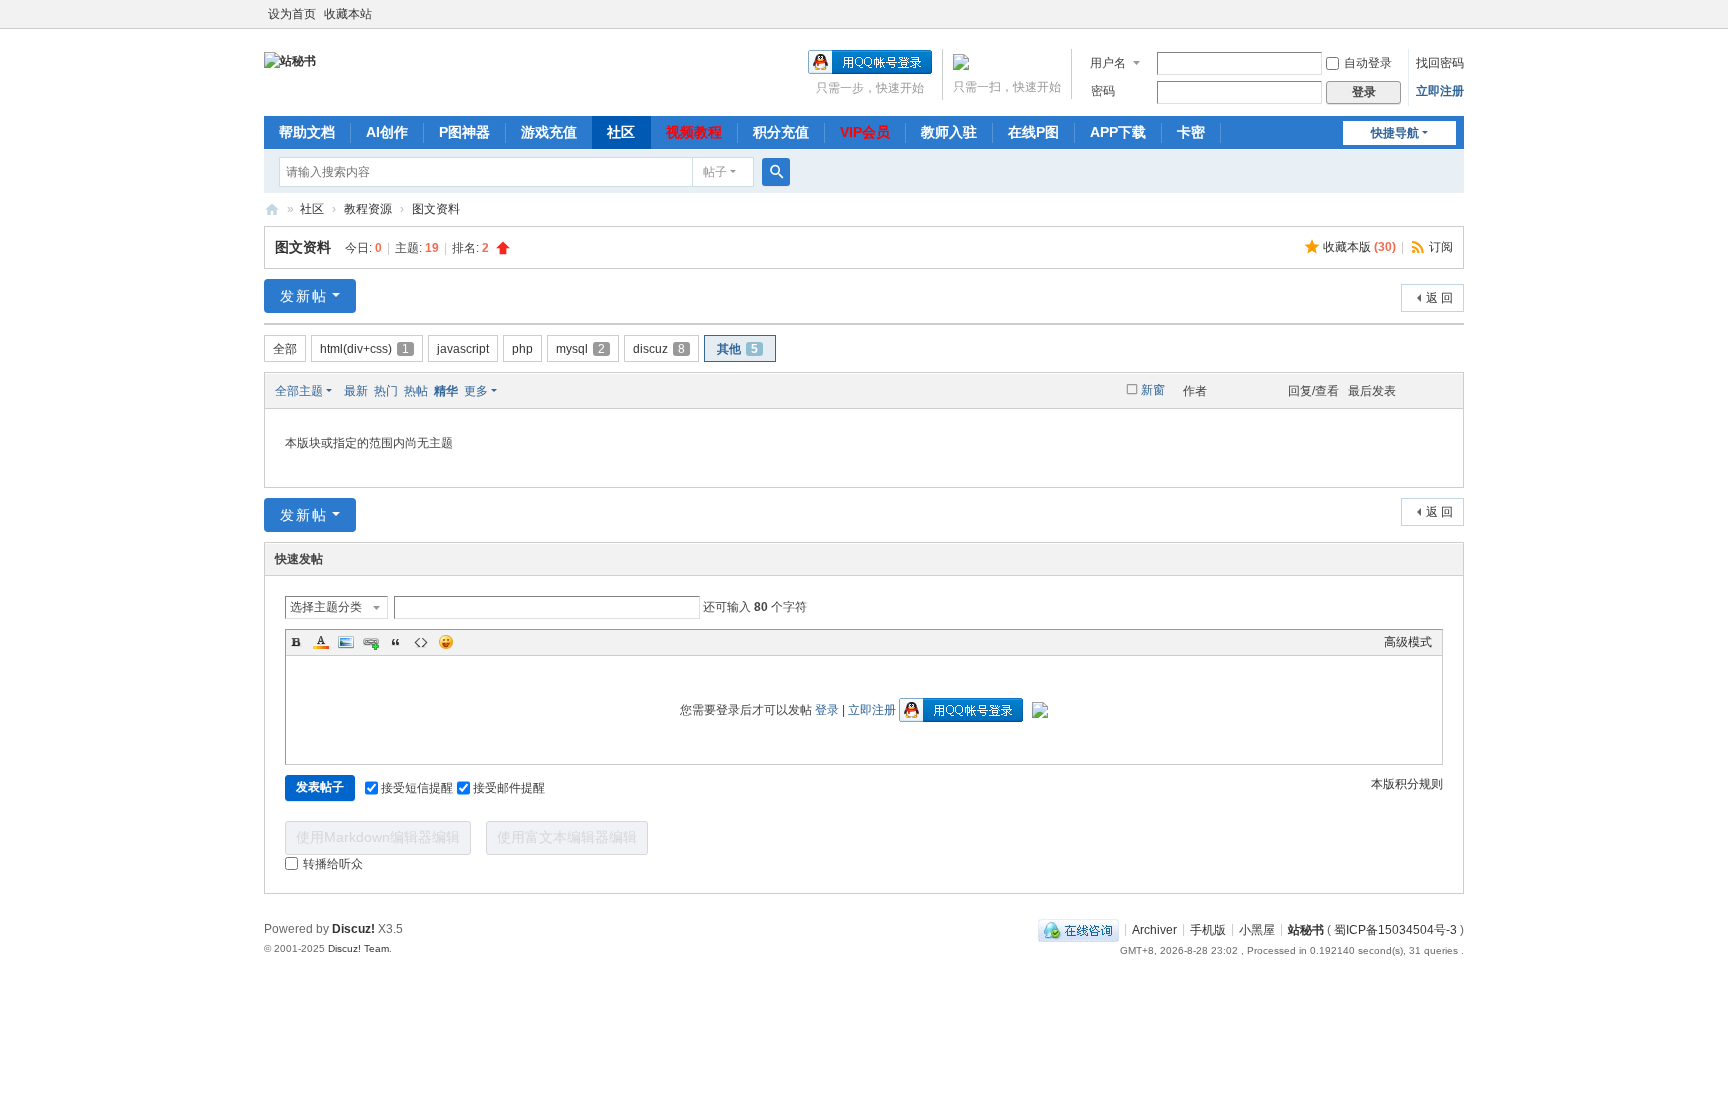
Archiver (1154, 929)
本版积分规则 (1407, 784)
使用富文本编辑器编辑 (567, 837)
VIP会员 (865, 132)
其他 (737, 349)
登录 (827, 710)
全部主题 (299, 391)
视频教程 (694, 132)
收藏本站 (348, 14)
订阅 (1441, 247)
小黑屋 (1257, 929)
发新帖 (304, 296)
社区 (621, 132)
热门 (386, 391)
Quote (396, 642)
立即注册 (1440, 91)
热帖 (416, 391)
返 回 (1439, 298)
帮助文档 (307, 132)
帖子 (715, 172)
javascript (463, 349)
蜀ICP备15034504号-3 (1395, 929)
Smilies (446, 642)
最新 (356, 391)
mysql (580, 349)
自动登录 (1368, 63)
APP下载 (1118, 132)
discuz (659, 349)
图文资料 (436, 209)
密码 (1103, 91)
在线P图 (1033, 132)
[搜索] (776, 172)
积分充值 (781, 132)
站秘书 (272, 209)
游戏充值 (549, 132)
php (522, 349)
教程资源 (368, 209)
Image (346, 642)
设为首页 (292, 14)
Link (371, 642)
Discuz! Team (358, 948)
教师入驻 (949, 132)
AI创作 (387, 132)
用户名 (1108, 63)
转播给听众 (333, 864)
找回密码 (1440, 63)
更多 (476, 391)
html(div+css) (364, 349)
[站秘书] (290, 60)
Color (321, 642)
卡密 (1191, 132)
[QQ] (1078, 929)
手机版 (1208, 929)
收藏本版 (1359, 247)
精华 (446, 391)
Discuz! (353, 929)
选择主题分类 (326, 607)
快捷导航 (1395, 133)
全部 (285, 349)
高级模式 (1408, 642)
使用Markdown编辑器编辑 (378, 837)
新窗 (1153, 390)
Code (421, 642)
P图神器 (464, 132)
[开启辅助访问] (1459, 14)
